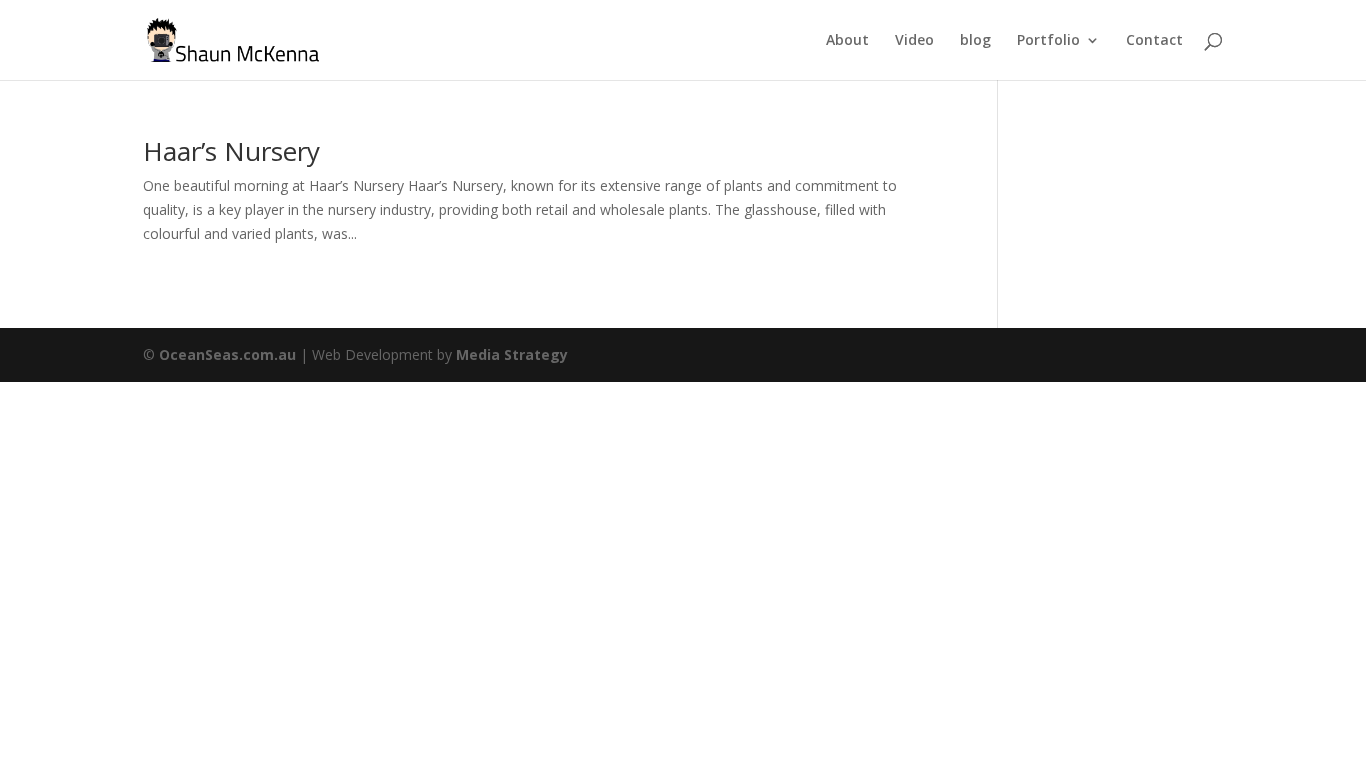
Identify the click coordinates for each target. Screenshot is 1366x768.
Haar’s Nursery (231, 151)
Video (914, 41)
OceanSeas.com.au (227, 354)
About (847, 41)
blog (975, 41)
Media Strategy (512, 354)
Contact (1154, 41)
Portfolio (1048, 41)
